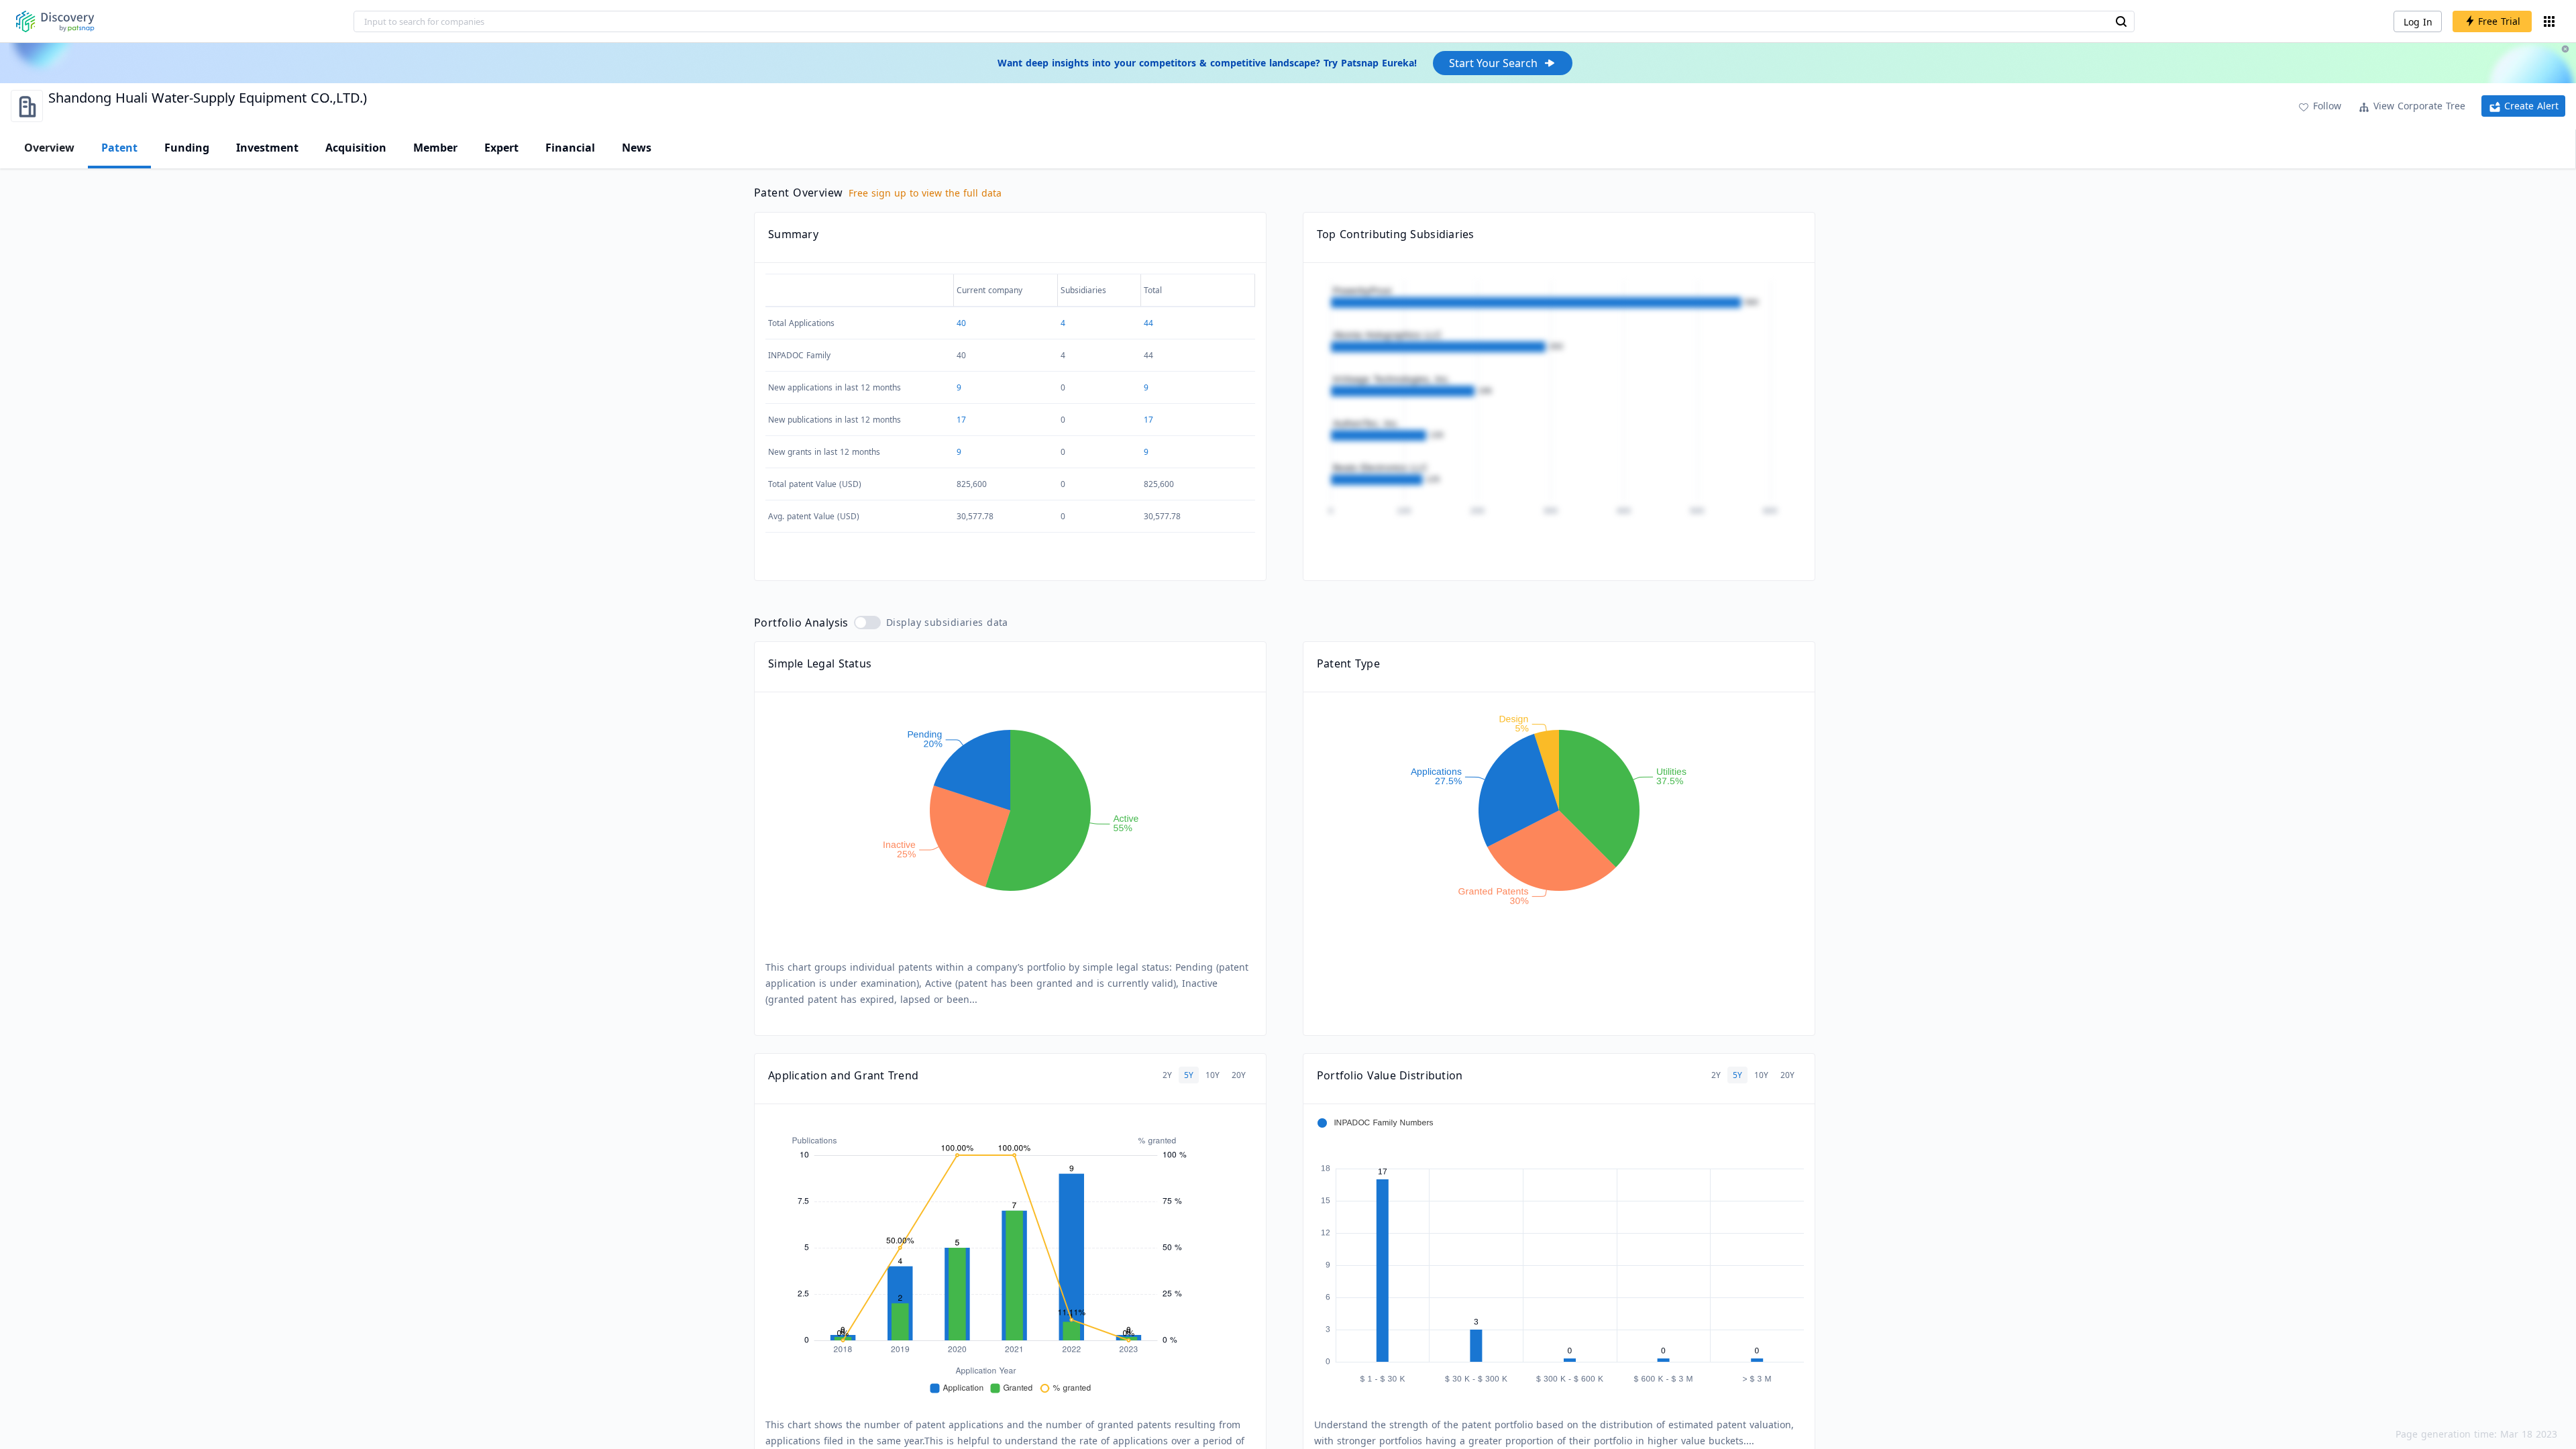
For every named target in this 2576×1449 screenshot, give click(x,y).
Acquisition (356, 148)
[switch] (867, 623)
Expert (501, 148)
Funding (187, 148)
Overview (49, 148)
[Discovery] (55, 21)
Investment (267, 148)
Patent (119, 148)
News (637, 148)
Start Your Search (1493, 63)
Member (435, 148)
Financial (570, 148)
